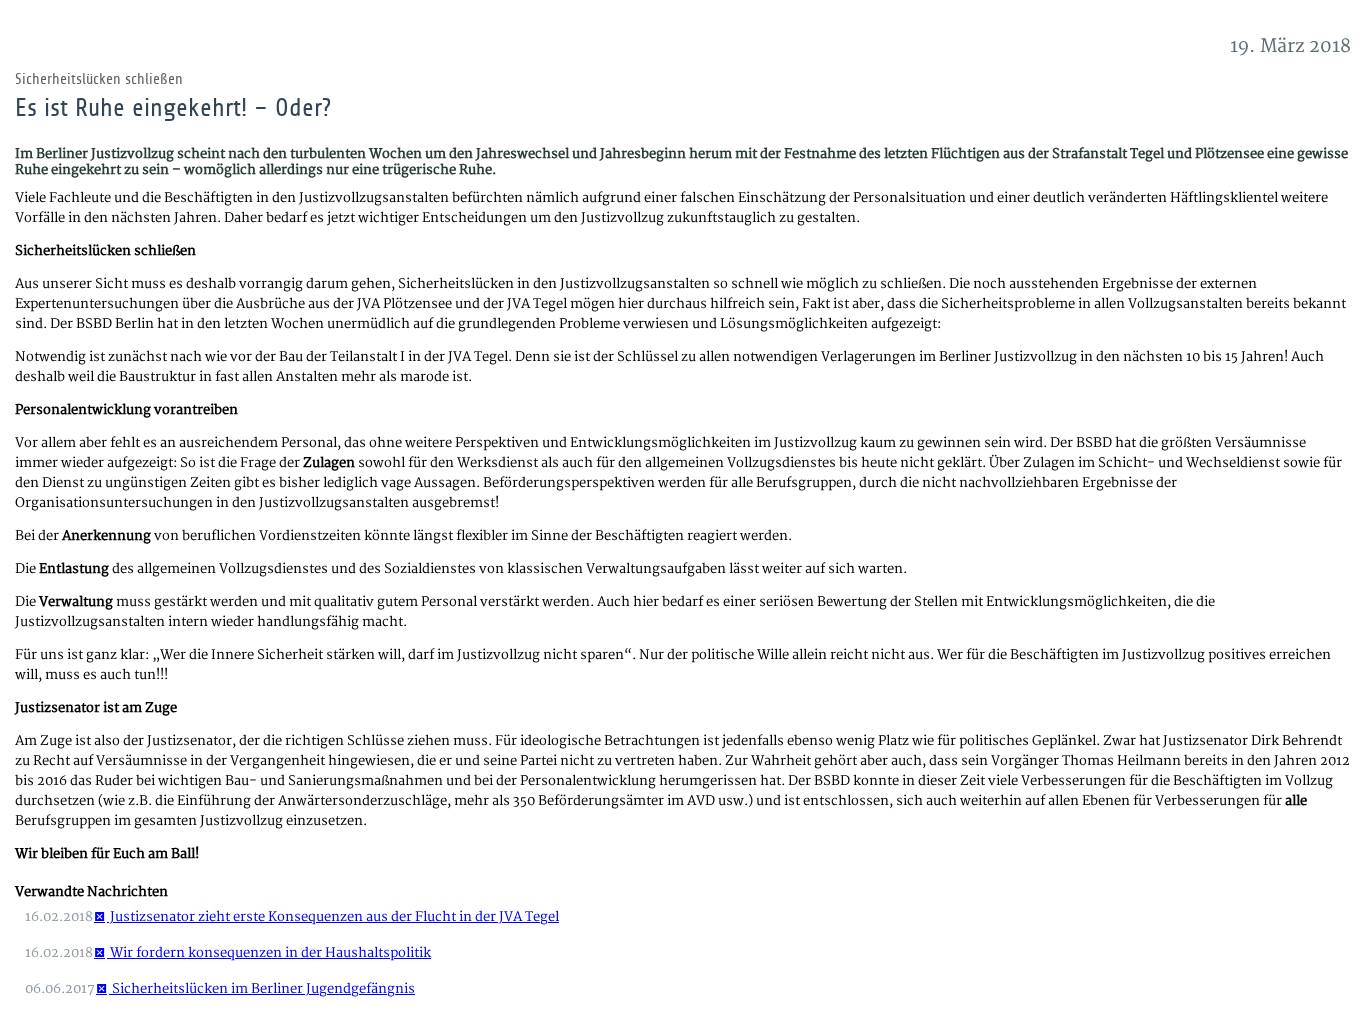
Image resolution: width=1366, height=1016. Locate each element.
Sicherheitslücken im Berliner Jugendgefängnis (262, 989)
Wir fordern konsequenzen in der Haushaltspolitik (269, 953)
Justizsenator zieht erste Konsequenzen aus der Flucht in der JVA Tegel (333, 917)
